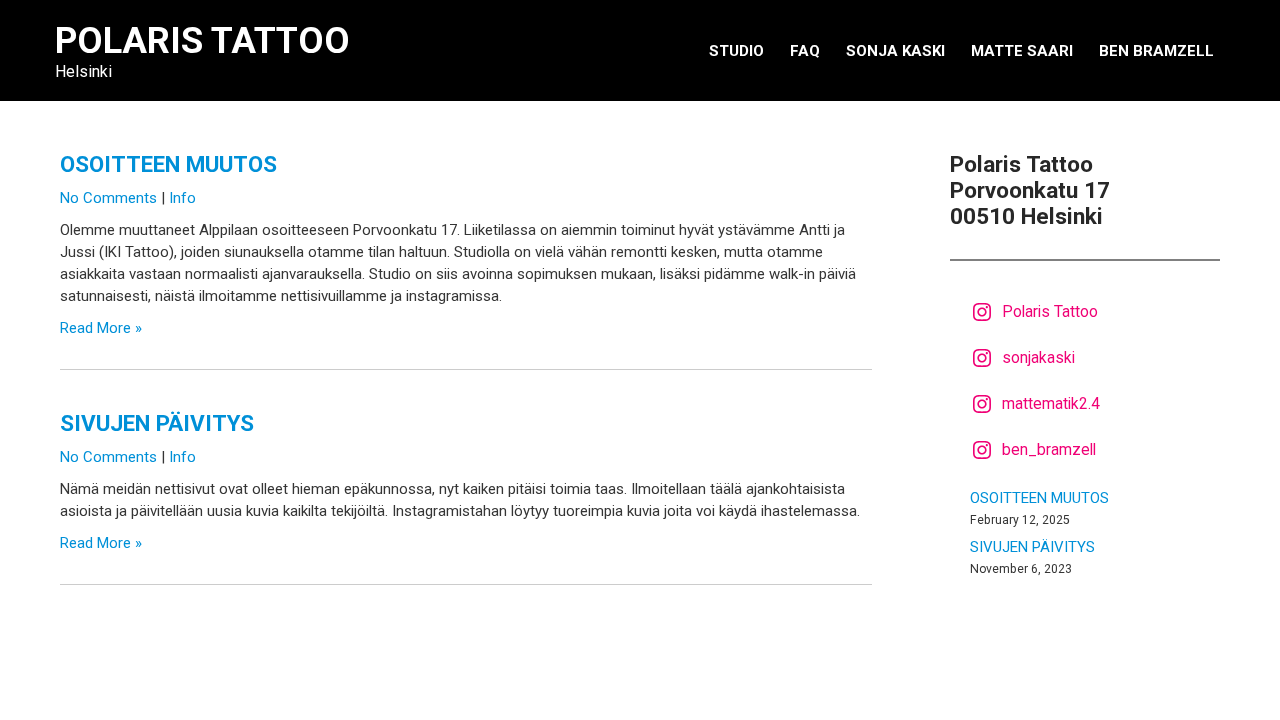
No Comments (108, 198)
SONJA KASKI (895, 51)
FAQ (805, 51)
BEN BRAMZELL (1156, 51)
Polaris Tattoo (202, 41)
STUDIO (736, 51)
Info (182, 198)
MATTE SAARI (1022, 51)
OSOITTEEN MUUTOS (168, 164)
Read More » (101, 328)
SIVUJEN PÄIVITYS (157, 423)
